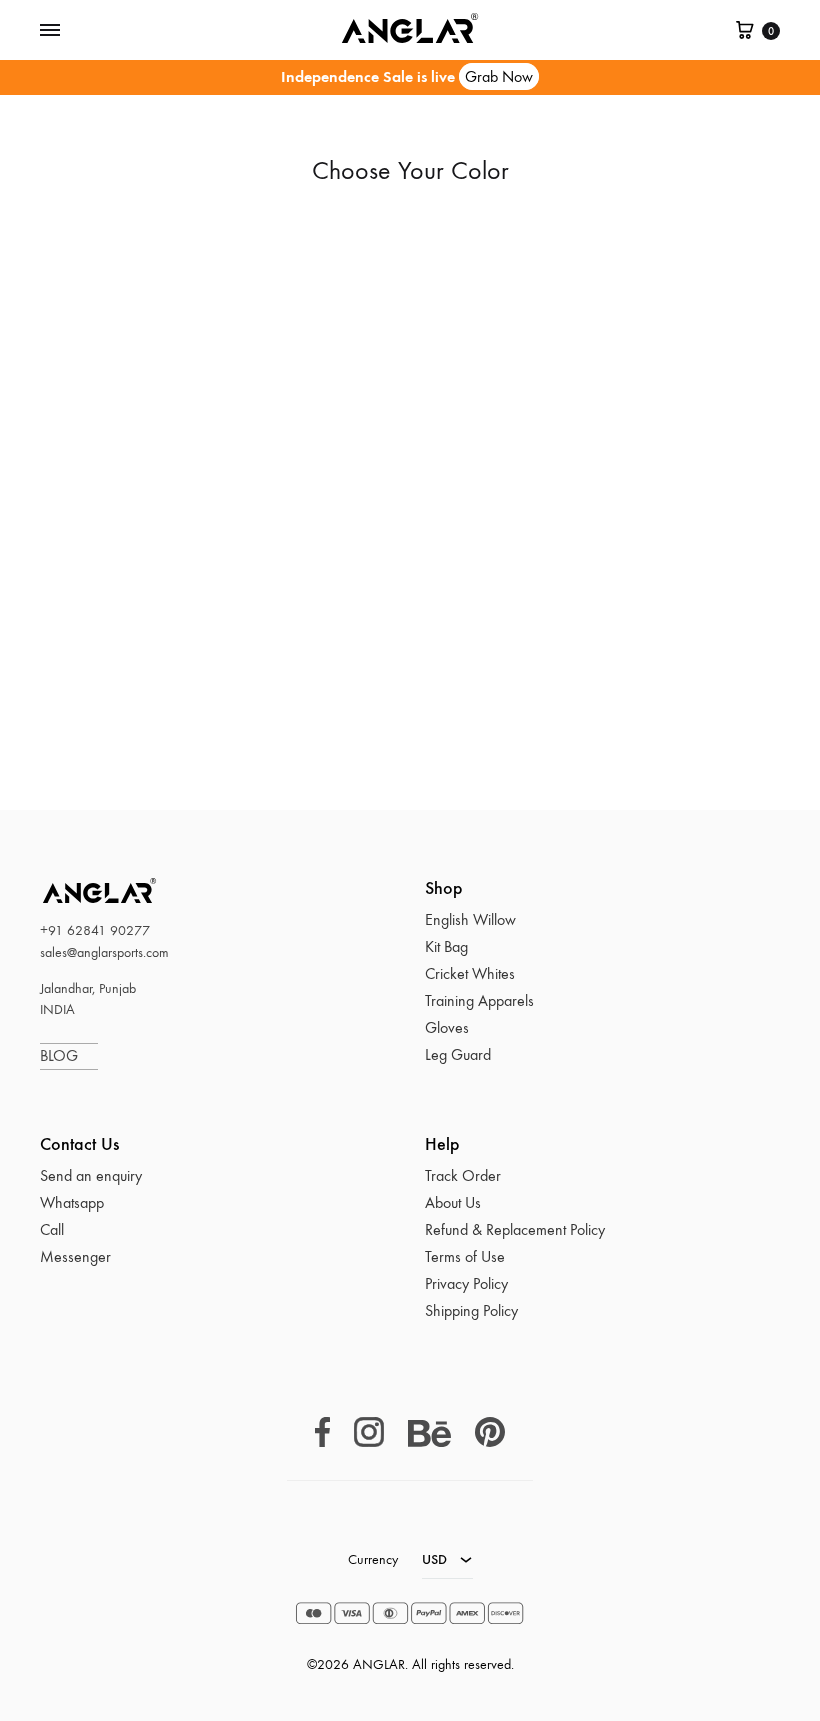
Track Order (463, 1175)
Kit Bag (446, 946)
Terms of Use (465, 1256)
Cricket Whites (470, 973)
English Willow (470, 919)
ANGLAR (75, 890)
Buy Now (153, 637)
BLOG (69, 1055)
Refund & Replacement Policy (515, 1229)
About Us (453, 1202)
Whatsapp (72, 1202)
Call (52, 1229)
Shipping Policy (471, 1310)
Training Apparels (479, 1000)
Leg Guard (458, 1054)
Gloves (447, 1027)
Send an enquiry (91, 1175)
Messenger (75, 1256)
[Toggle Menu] (50, 31)
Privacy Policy (466, 1283)
